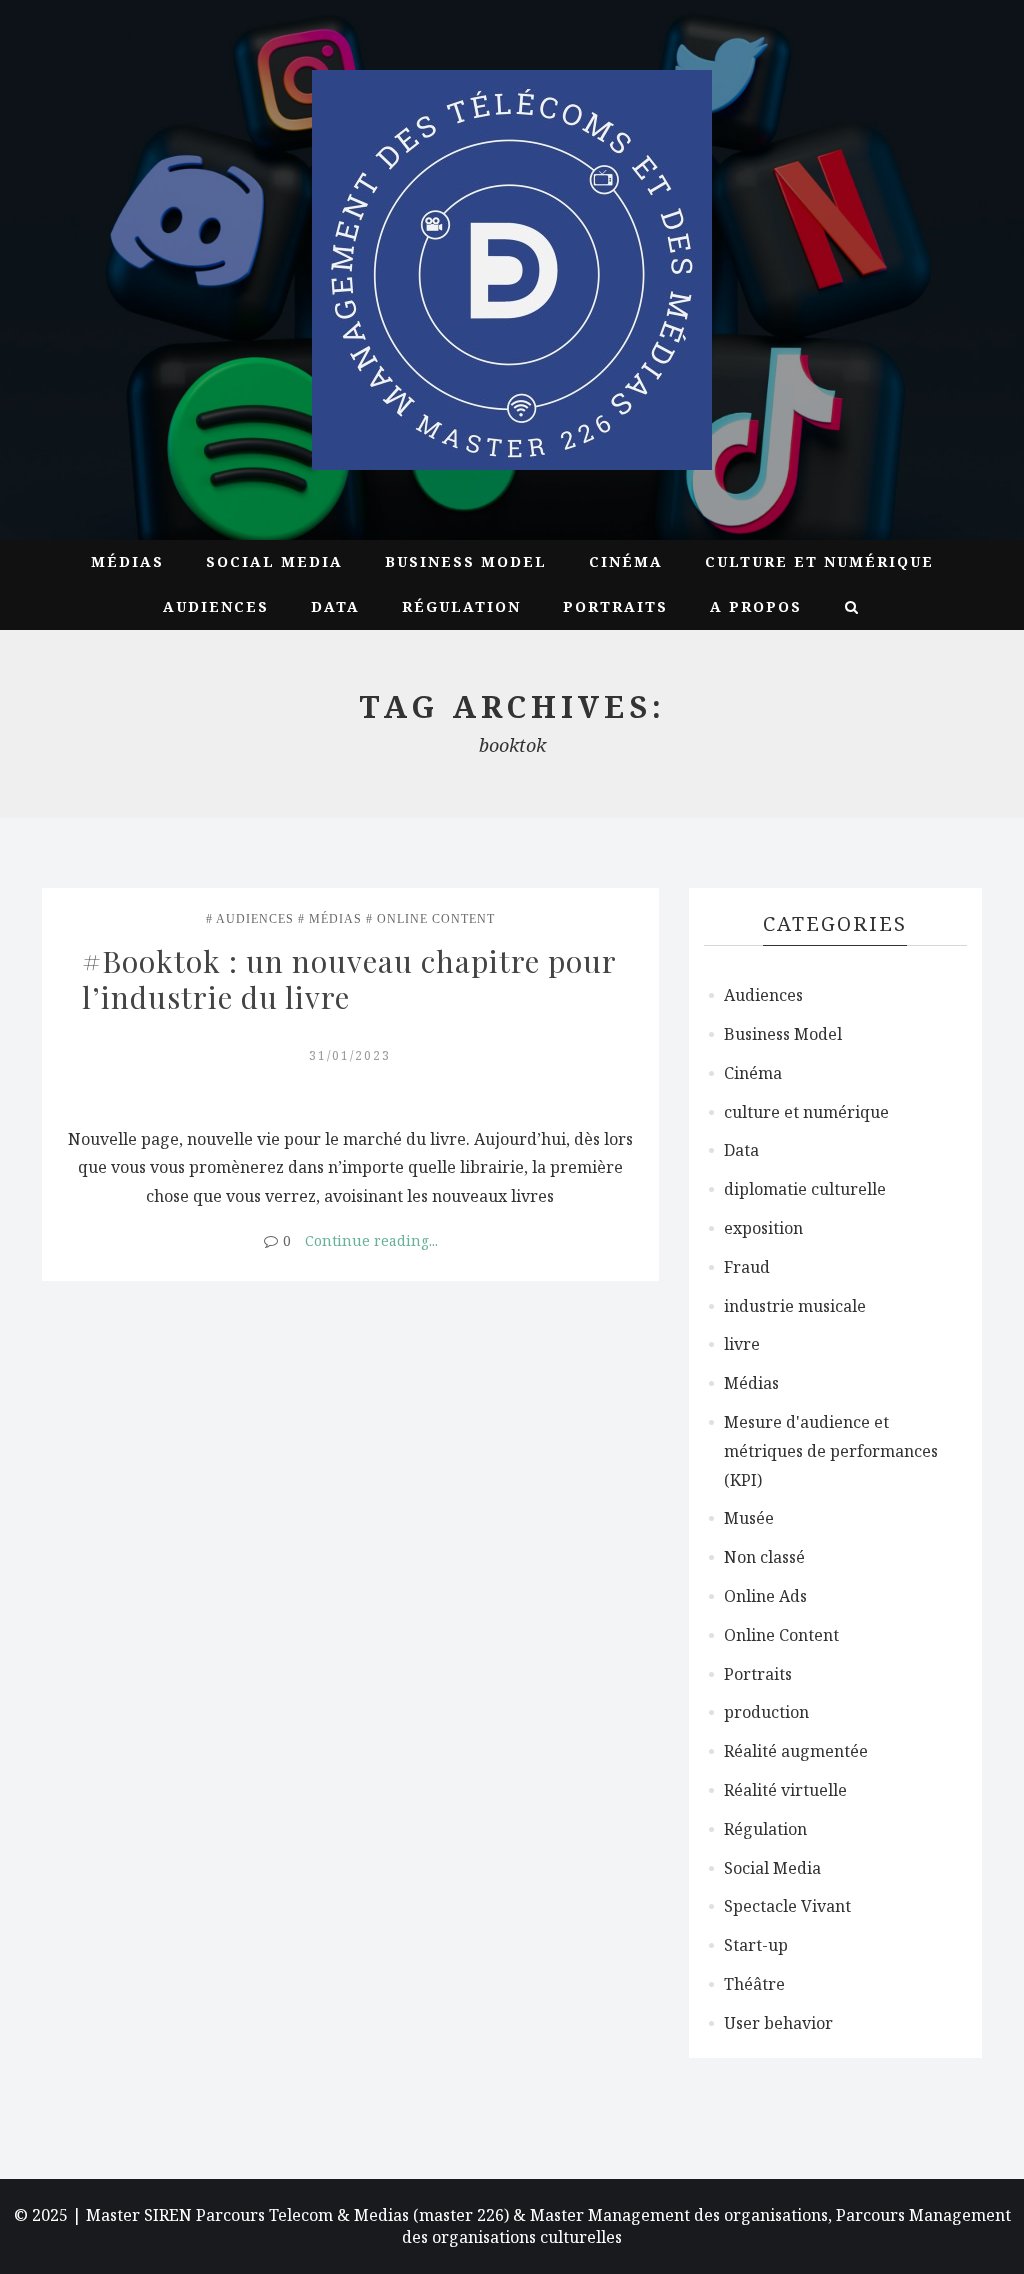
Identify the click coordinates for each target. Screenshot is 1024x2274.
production (766, 1712)
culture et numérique (819, 561)
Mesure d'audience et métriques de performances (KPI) (831, 1451)
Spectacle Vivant (787, 1906)
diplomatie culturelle (805, 1189)
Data (335, 606)
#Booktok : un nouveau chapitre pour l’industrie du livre (352, 979)
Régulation (461, 606)
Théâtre (754, 1984)
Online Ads (765, 1596)
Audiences (216, 606)
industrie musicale (795, 1306)
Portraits (615, 606)
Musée (749, 1518)
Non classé (764, 1557)
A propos (756, 606)
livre (742, 1344)
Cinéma (626, 561)
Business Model (466, 561)
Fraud (747, 1267)
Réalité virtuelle (785, 1790)
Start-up (756, 1945)
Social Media (274, 561)
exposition (763, 1228)
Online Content (436, 919)
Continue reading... (371, 1240)
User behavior (778, 2023)
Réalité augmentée (796, 1751)
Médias (127, 561)
